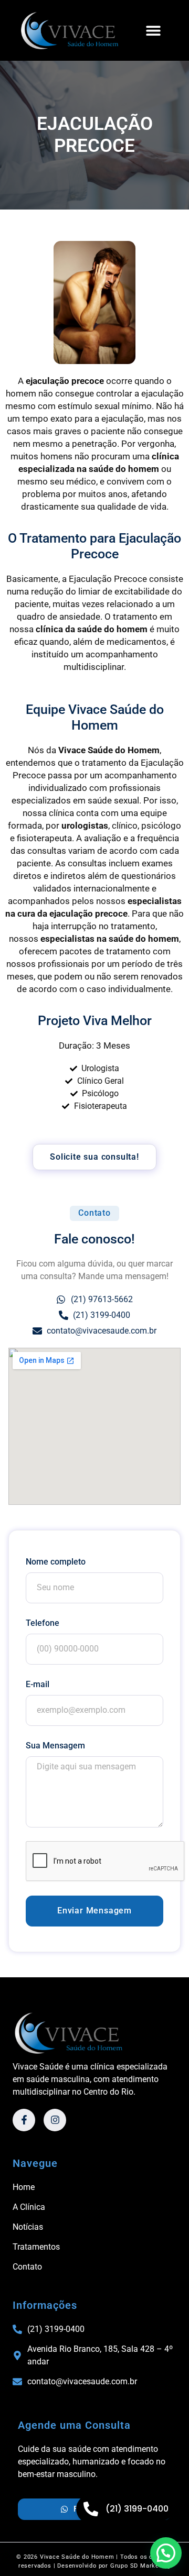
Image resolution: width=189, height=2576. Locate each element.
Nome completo (56, 1562)
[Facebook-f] (24, 2120)
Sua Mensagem (55, 1746)
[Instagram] (55, 2120)
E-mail (38, 1684)
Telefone (43, 1623)
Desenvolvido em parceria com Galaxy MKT (95, 2570)
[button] (154, 31)
